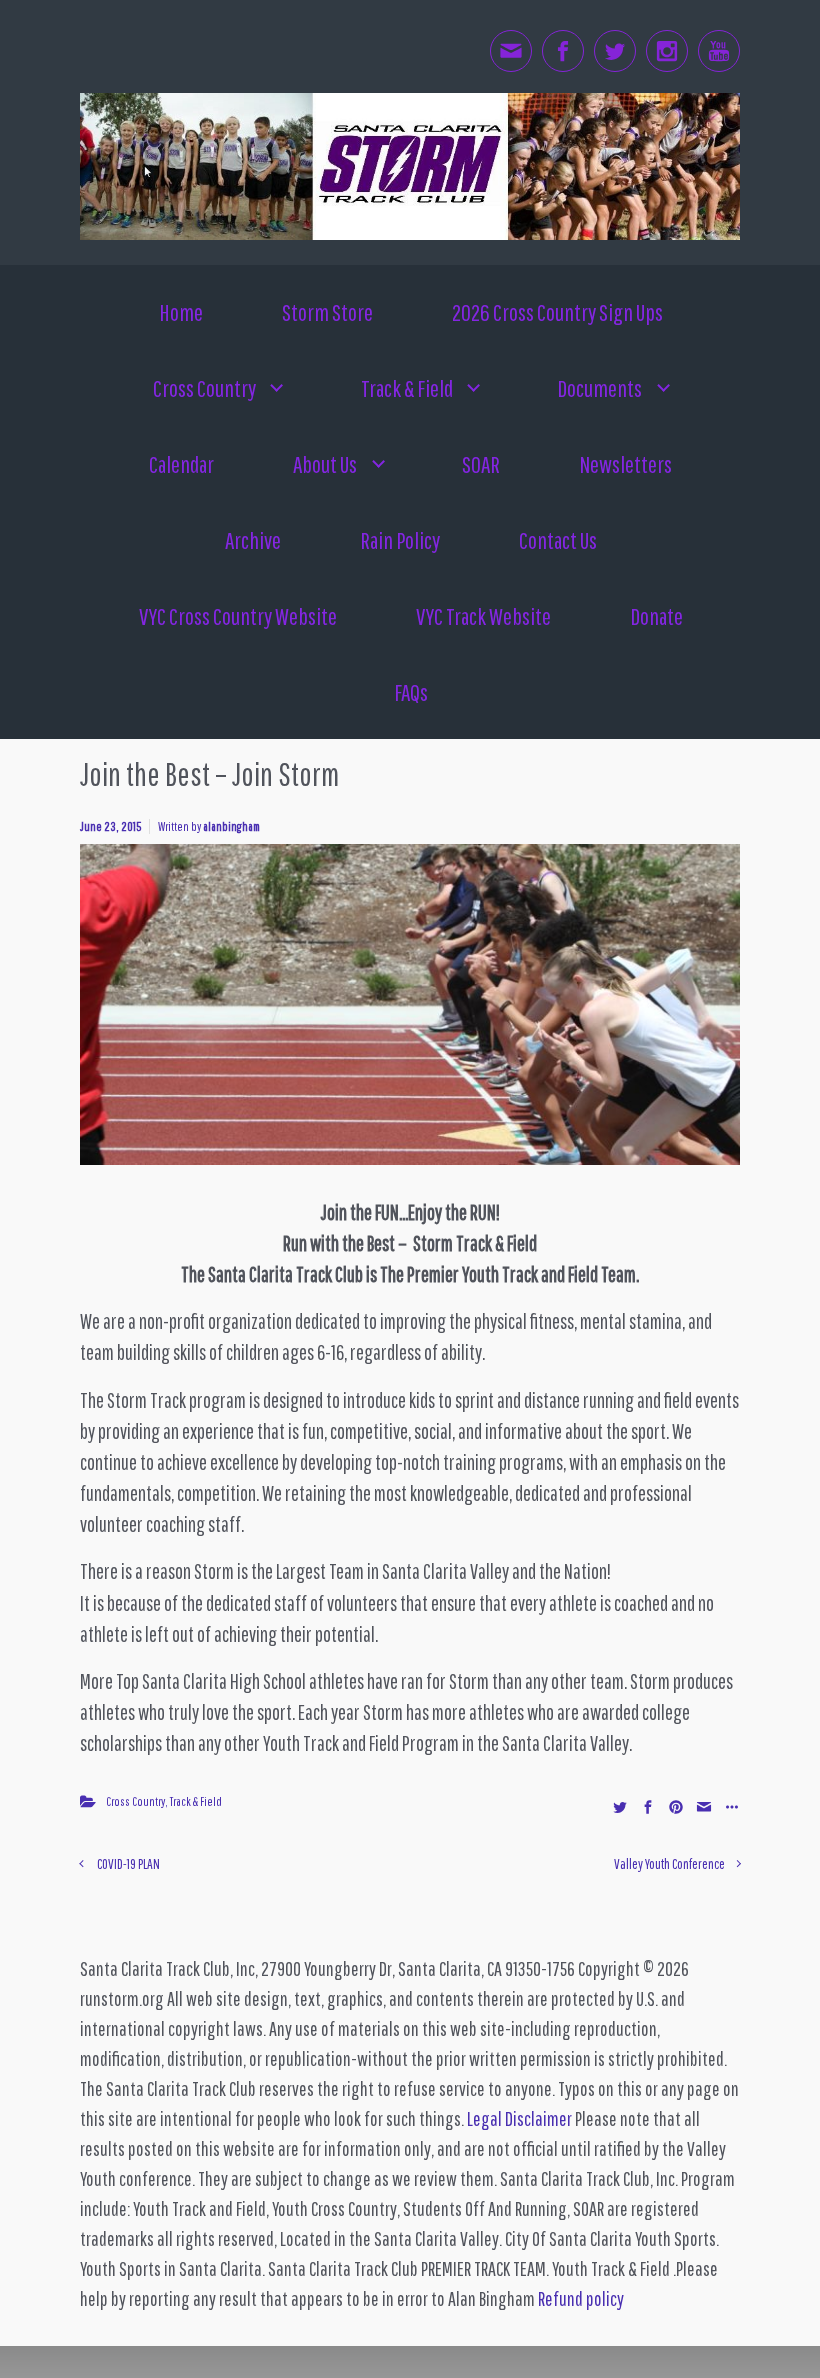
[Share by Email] (704, 1806)
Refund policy (581, 2298)
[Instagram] (667, 51)
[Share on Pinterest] (676, 1806)
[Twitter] (615, 51)
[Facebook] (563, 51)
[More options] (729, 1806)
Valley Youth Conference (669, 1863)
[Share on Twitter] (620, 1806)
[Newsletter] (511, 51)
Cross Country (135, 1801)
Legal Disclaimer (519, 2118)
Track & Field (196, 1801)
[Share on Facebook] (648, 1806)
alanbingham (231, 826)
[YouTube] (719, 51)
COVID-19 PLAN (128, 1863)
